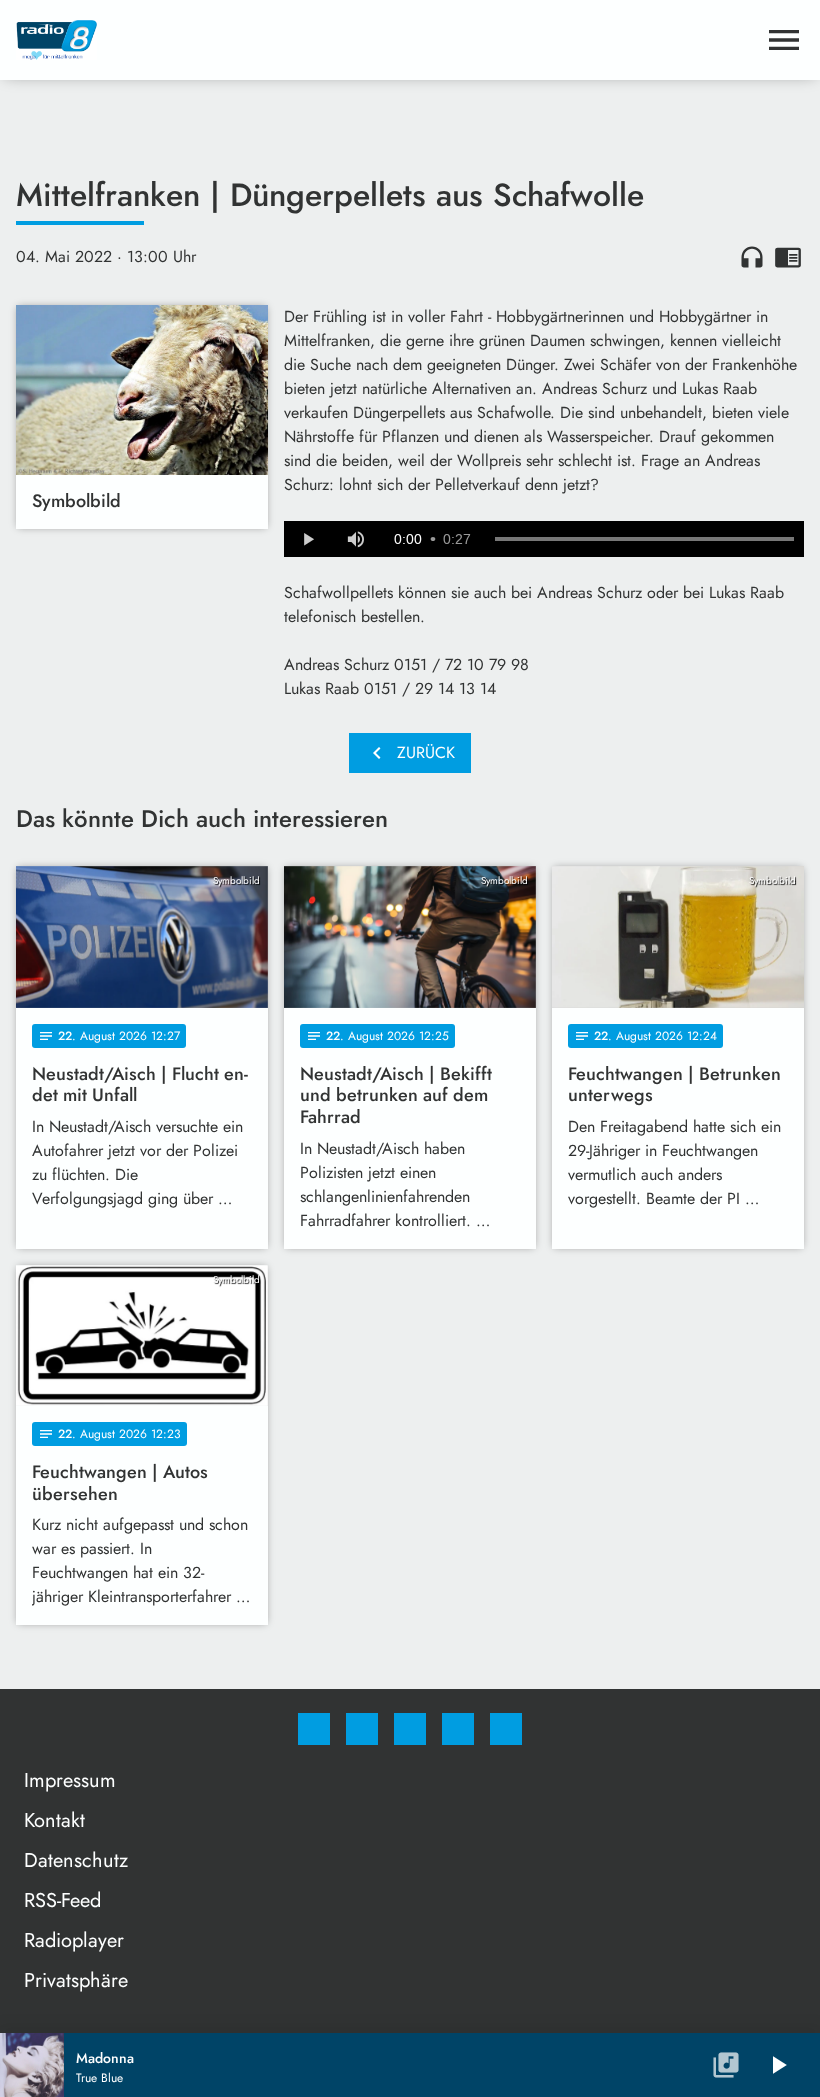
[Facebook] (314, 1729)
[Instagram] (362, 1729)
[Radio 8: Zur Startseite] (386, 40)
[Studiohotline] (458, 1729)
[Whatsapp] (410, 1729)
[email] (506, 1729)
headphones (752, 257)
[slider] (644, 539)
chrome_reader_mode (788, 257)
